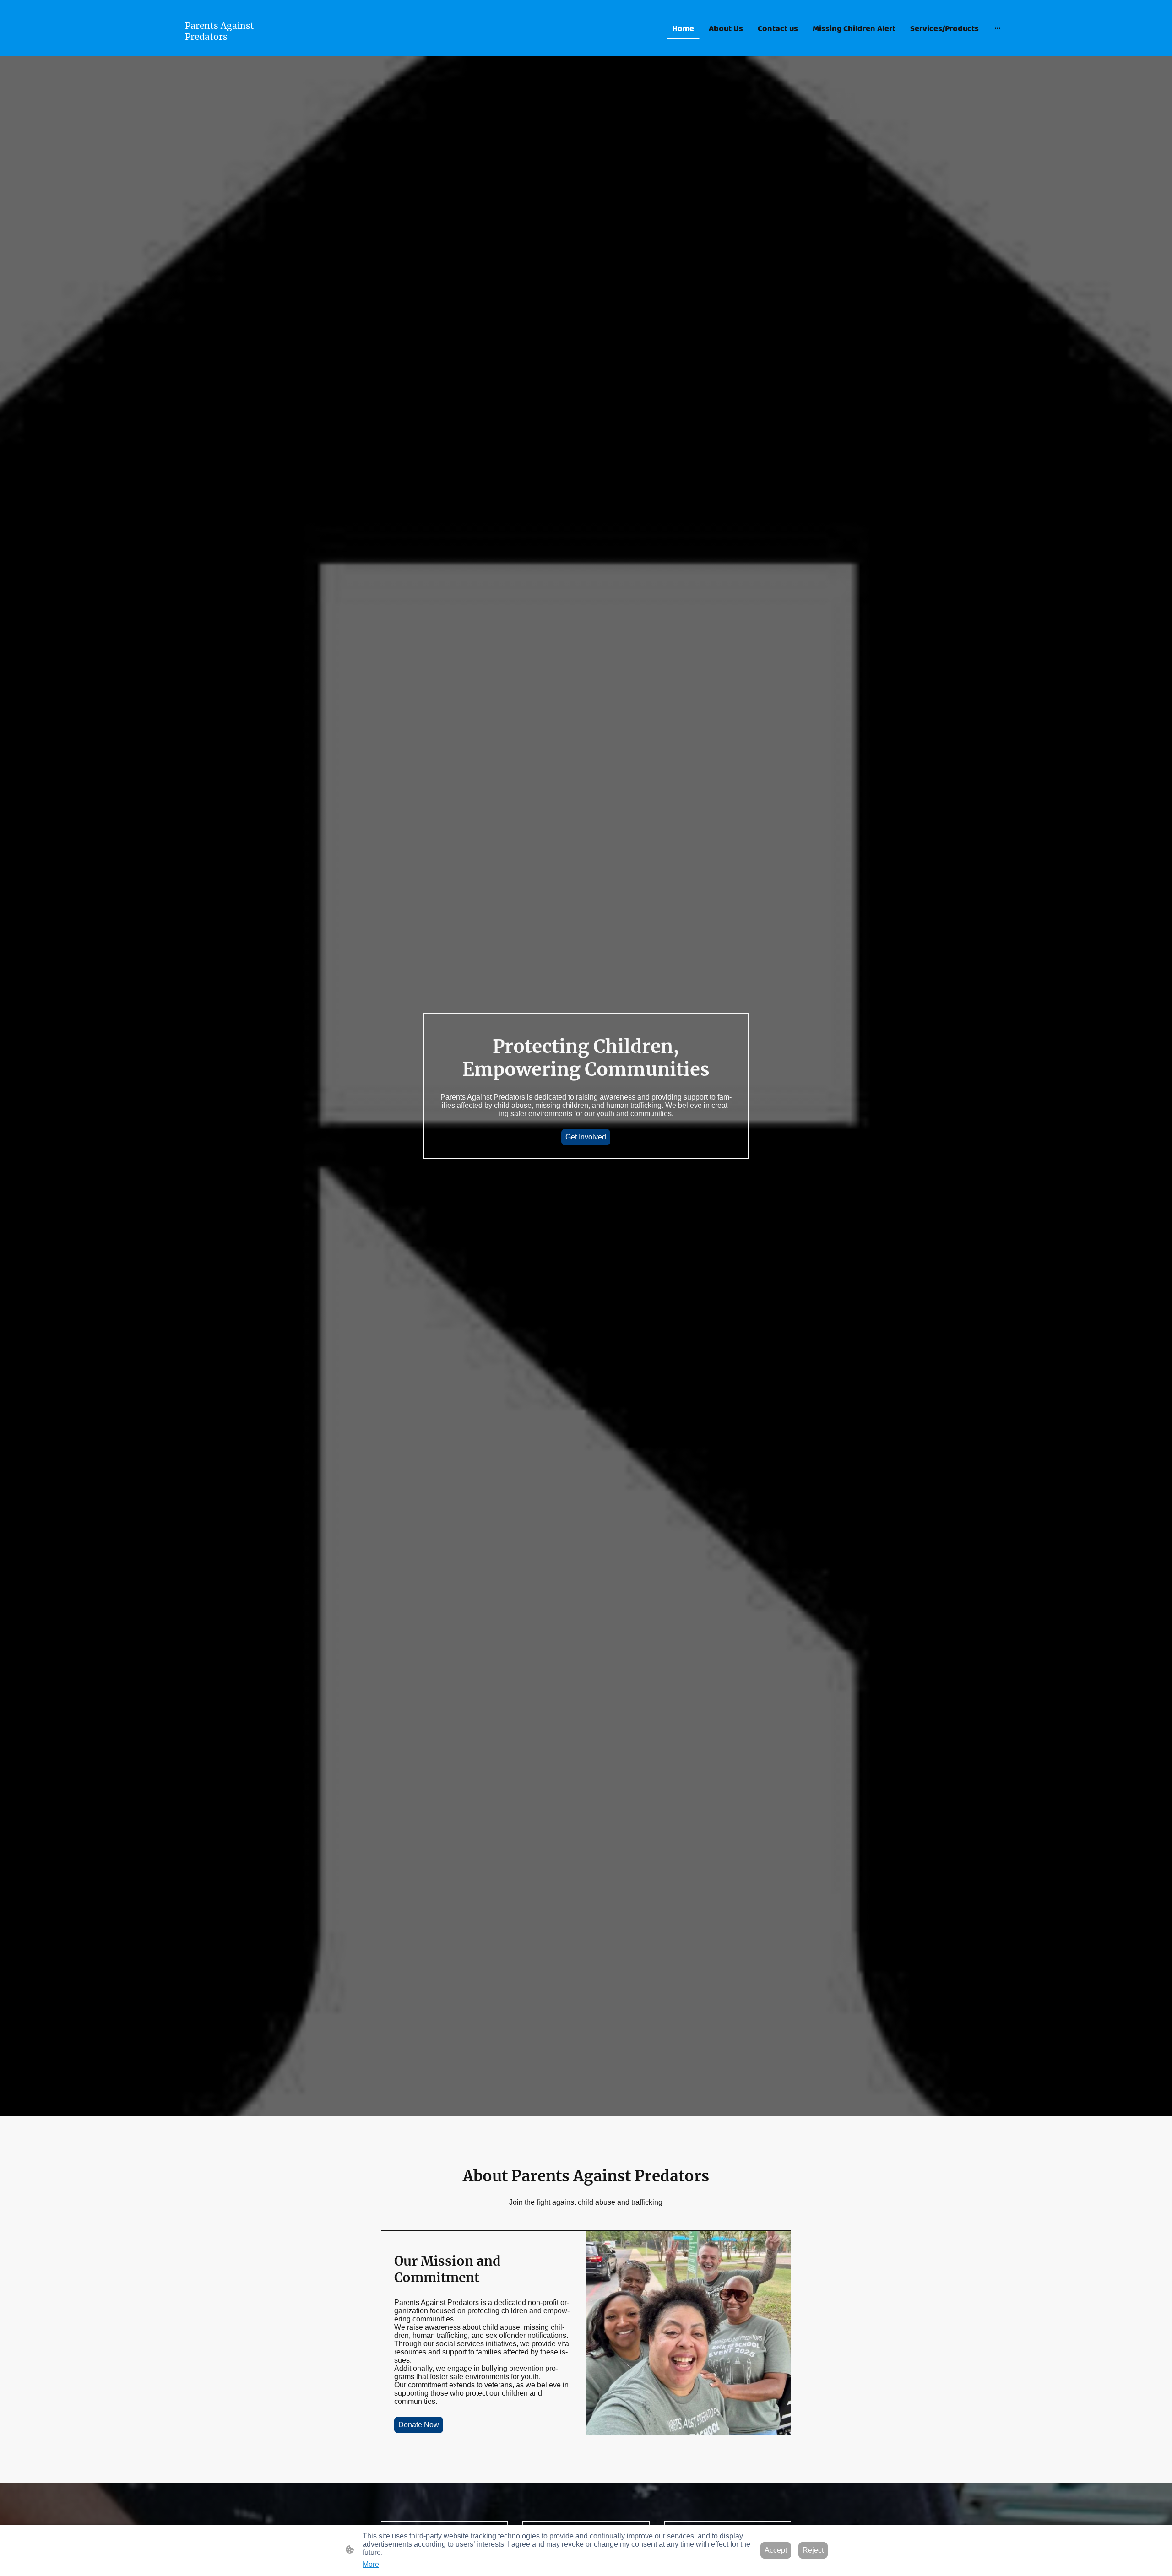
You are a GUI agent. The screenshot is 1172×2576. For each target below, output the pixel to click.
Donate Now (419, 2425)
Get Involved (586, 1137)
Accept (776, 2550)
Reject (813, 2550)
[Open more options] (998, 28)
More (371, 2564)
